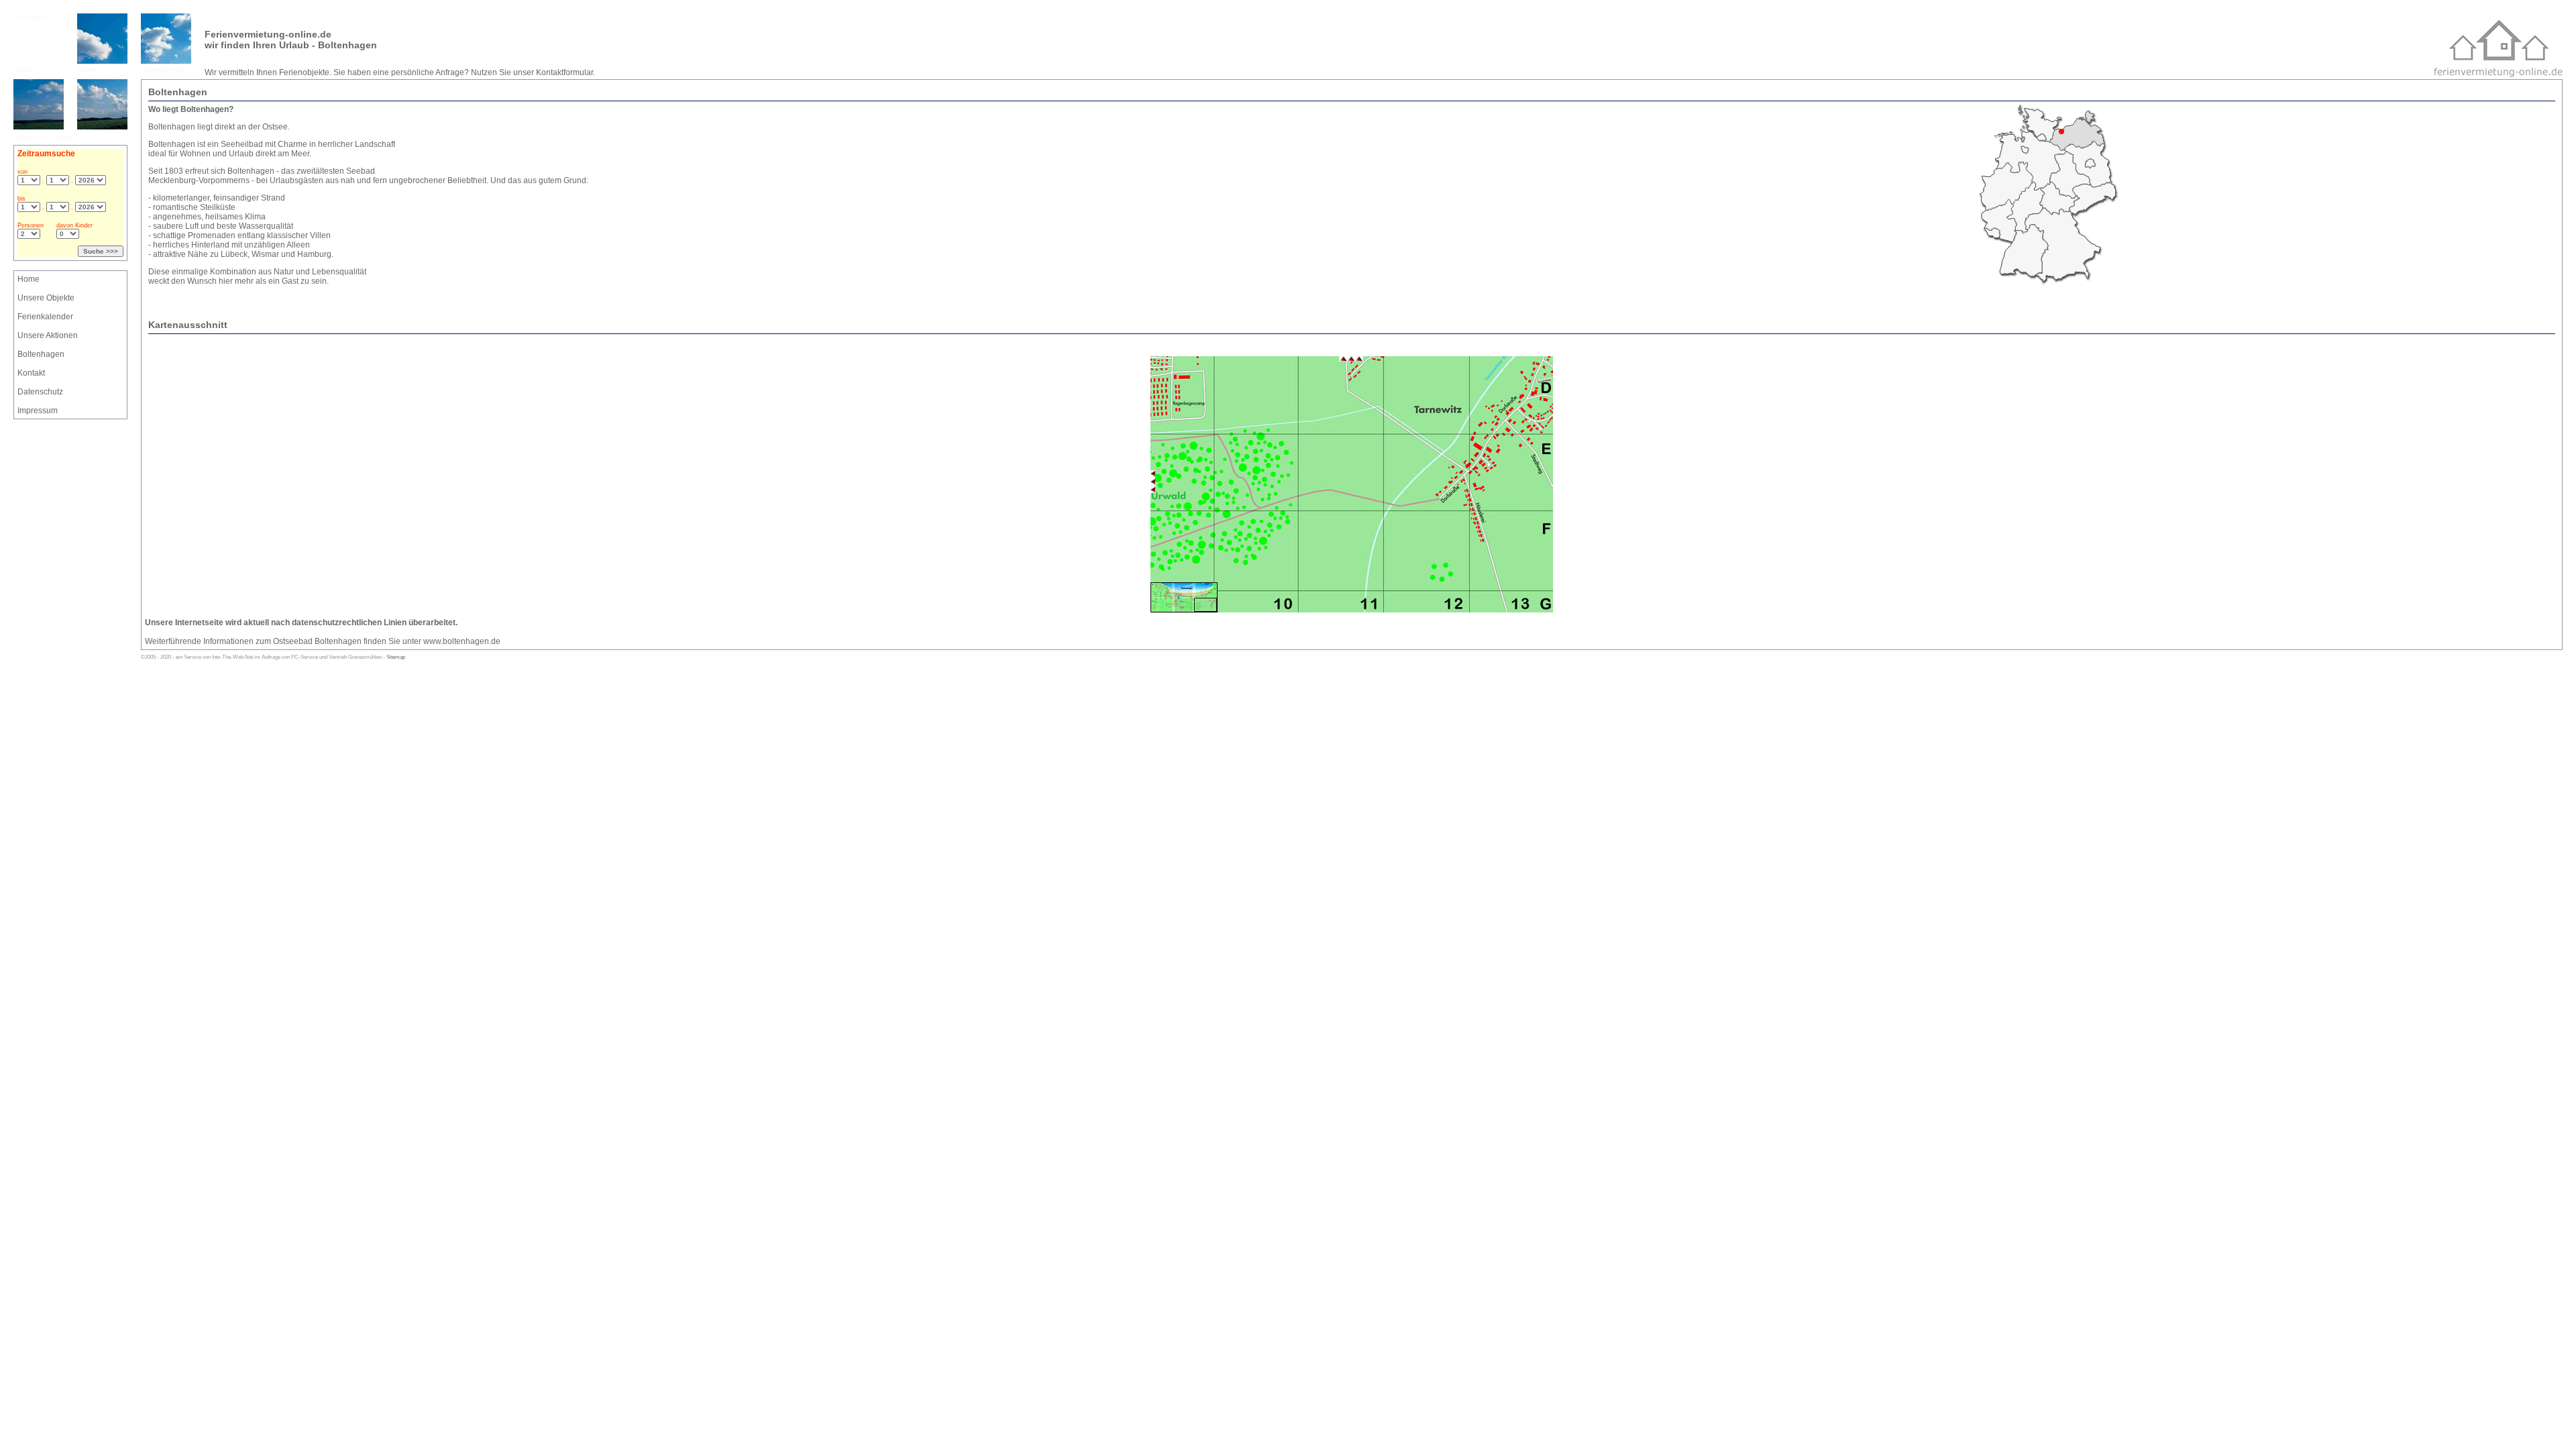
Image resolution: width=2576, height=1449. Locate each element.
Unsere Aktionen (48, 335)
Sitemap (396, 657)
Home (29, 279)
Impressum (38, 411)
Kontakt (31, 373)
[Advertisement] (54, 509)
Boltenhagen (31, 17)
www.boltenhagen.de (462, 641)
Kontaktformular (565, 72)
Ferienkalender (45, 317)
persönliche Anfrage (428, 72)
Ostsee (87, 69)
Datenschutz (40, 392)
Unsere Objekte (46, 298)
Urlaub (22, 69)
